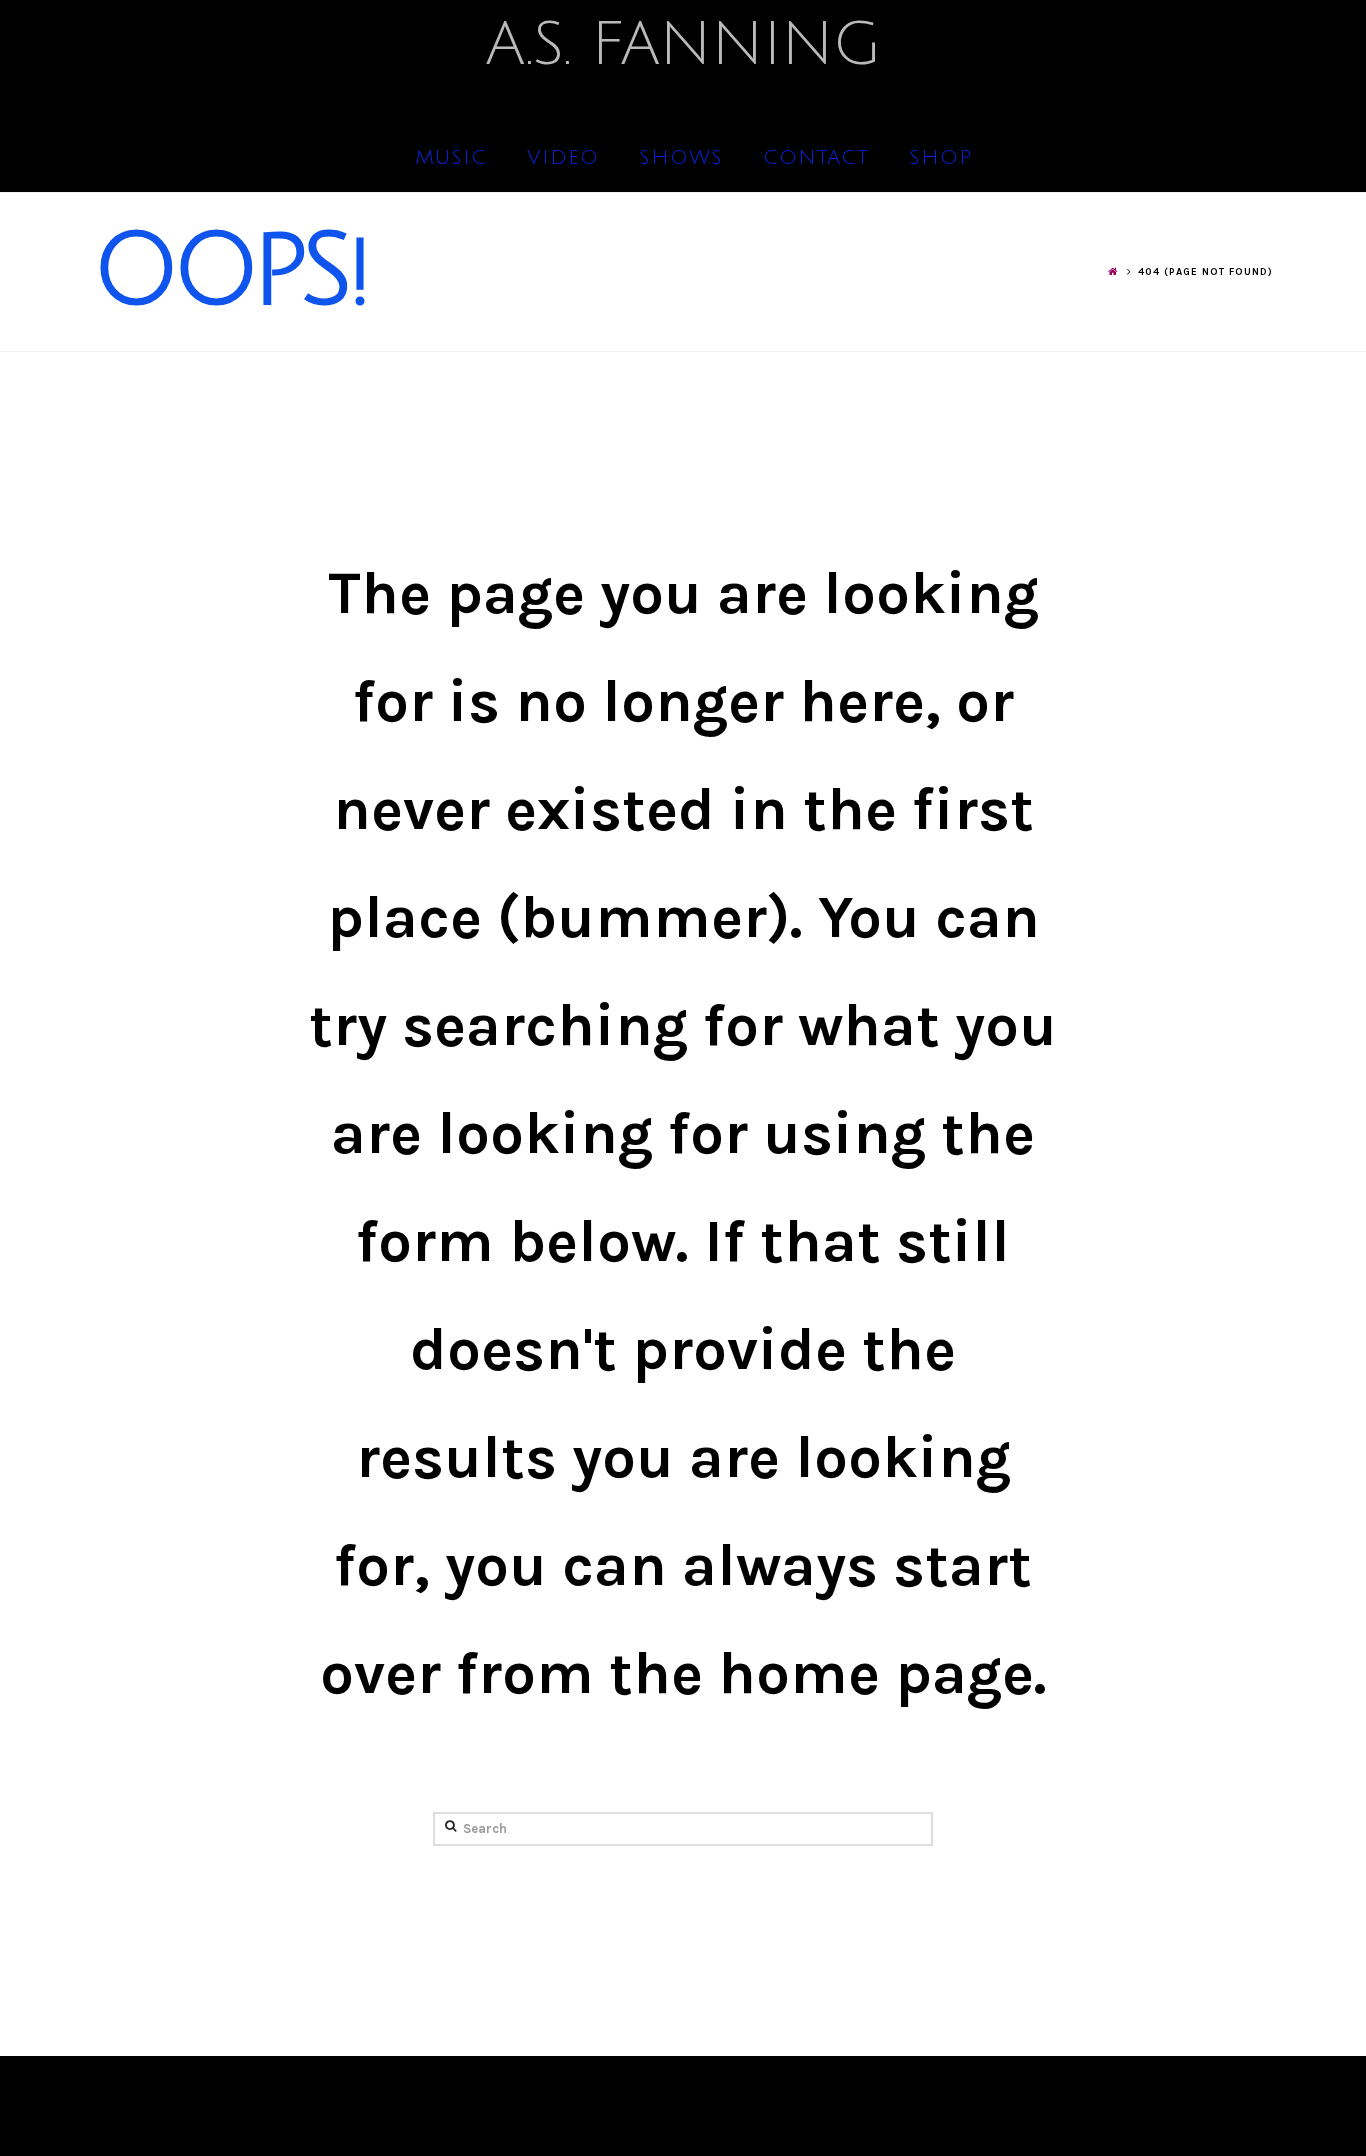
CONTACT (816, 158)
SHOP (940, 158)
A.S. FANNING (683, 45)
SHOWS (681, 158)
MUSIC (451, 158)
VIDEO (563, 158)
